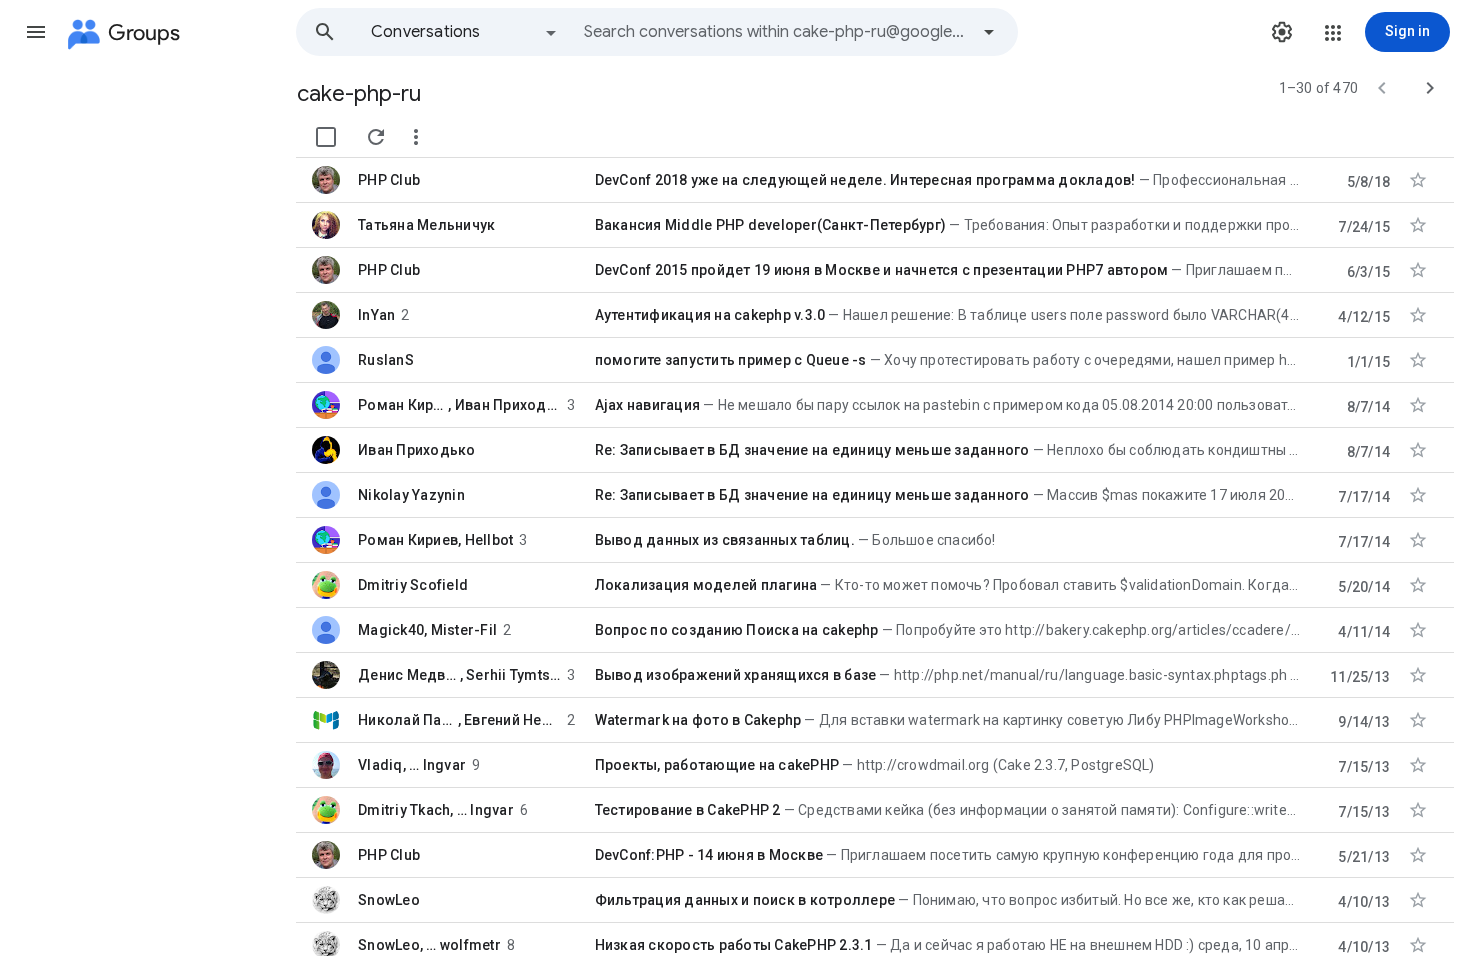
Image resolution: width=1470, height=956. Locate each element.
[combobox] (776, 32)
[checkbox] (326, 137)
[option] (465, 32)
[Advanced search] (989, 32)
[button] (36, 32)
